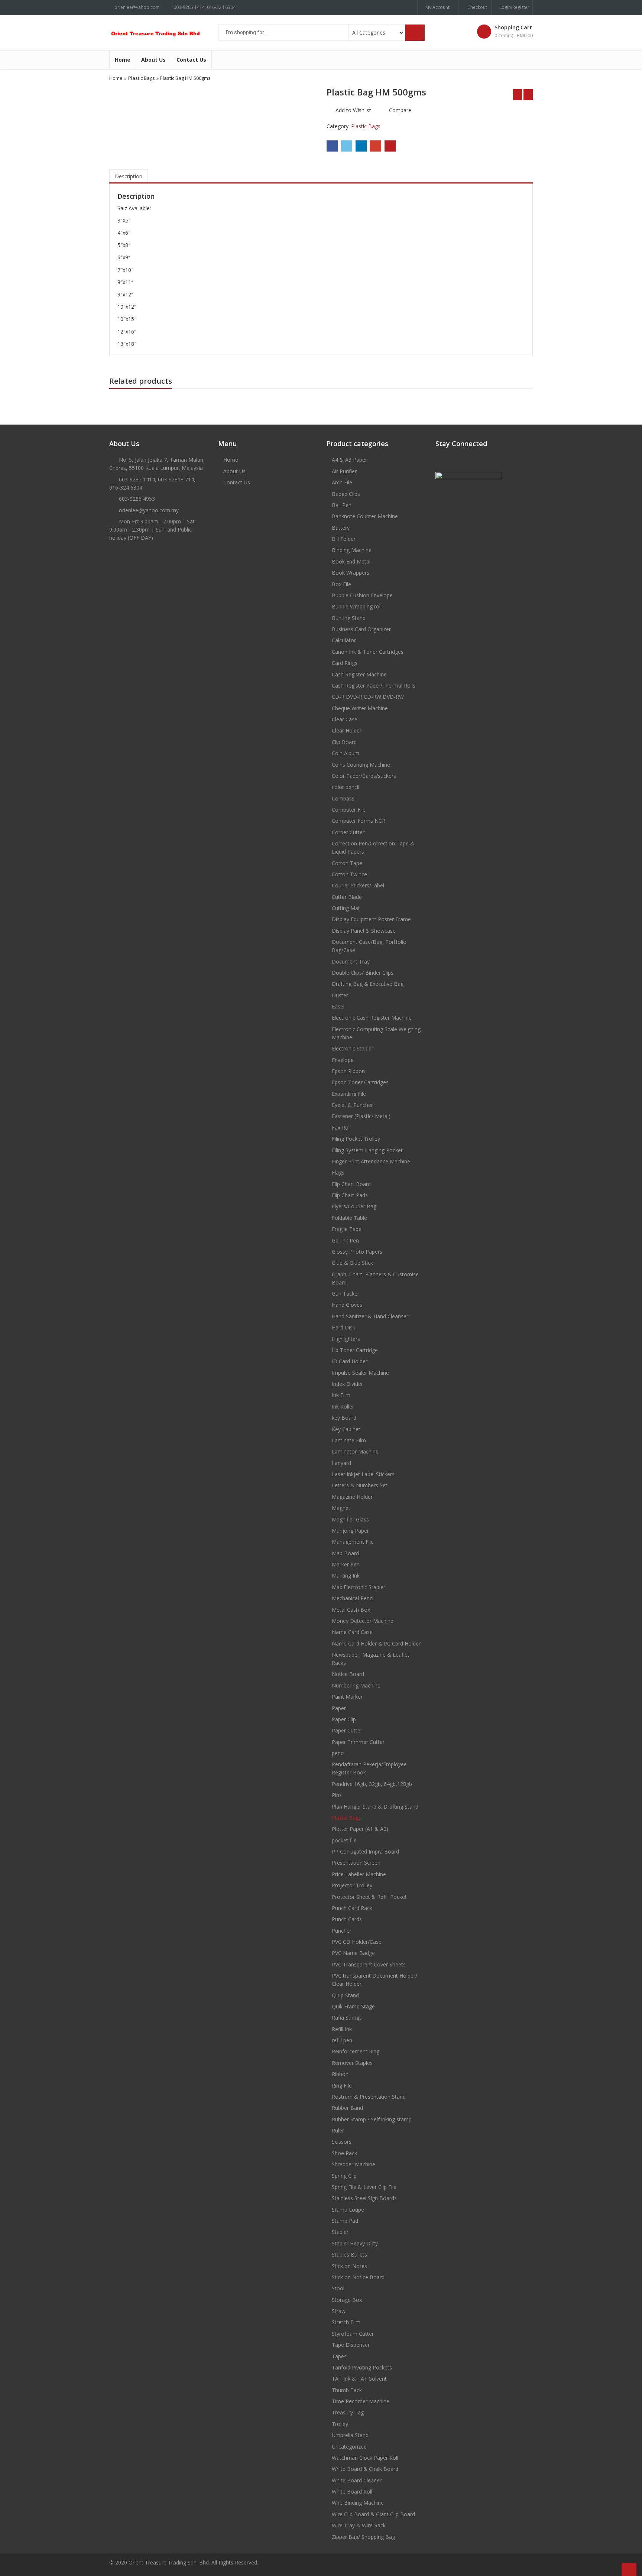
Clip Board (344, 742)
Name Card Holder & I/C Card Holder (376, 1643)
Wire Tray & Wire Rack (359, 2525)
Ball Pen (342, 505)
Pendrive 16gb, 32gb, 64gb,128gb (372, 1784)
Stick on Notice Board (358, 2277)
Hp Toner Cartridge (355, 1350)
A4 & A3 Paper (349, 460)
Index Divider (347, 1384)
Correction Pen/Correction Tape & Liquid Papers (373, 847)
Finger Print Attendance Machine (371, 1161)
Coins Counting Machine (361, 765)
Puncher (342, 1931)
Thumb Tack (347, 2390)
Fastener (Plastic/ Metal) (361, 1116)
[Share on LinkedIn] (361, 146)
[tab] (129, 176)
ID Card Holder (350, 1361)
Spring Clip (344, 2176)
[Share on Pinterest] (390, 146)
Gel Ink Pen (345, 1240)
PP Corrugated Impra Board (365, 1851)
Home (123, 60)
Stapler (340, 2232)
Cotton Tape (347, 863)
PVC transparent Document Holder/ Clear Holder (374, 1980)
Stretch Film (346, 2322)
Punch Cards (347, 1919)
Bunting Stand (349, 618)
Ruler (338, 2130)
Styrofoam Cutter (353, 2334)
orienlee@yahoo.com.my (149, 510)
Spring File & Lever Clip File (364, 2187)
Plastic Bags (142, 78)
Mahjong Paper (350, 1531)
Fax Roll (341, 1128)
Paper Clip (344, 1719)
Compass (343, 798)
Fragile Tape (347, 1229)
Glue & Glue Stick (352, 1263)
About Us (153, 60)
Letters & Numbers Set (360, 1485)
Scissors (342, 2142)
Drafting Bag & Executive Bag (368, 984)
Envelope (343, 1060)
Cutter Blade (347, 897)
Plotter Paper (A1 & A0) (360, 1829)
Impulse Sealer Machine (360, 1373)
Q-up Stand (345, 1995)
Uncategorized (349, 2447)
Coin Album (346, 753)
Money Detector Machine (363, 1621)
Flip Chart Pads (350, 1195)
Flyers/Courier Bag (354, 1206)
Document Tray (351, 961)
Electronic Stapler (353, 1048)
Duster (340, 995)
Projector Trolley (352, 1885)
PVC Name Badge (353, 1953)
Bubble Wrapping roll (357, 606)
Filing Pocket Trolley (356, 1139)
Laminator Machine (355, 1451)
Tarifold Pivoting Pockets (362, 2367)
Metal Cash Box (351, 1610)
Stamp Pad (345, 2221)
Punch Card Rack (352, 1908)
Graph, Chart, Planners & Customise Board (375, 1278)
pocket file (344, 1840)
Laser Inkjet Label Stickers (363, 1474)
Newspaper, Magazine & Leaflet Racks (371, 1659)
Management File (353, 1542)
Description (129, 176)
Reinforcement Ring (356, 2051)
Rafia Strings (347, 2018)
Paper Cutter (347, 1730)
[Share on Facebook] (332, 146)
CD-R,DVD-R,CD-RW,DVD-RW (368, 697)
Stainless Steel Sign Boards (364, 2198)
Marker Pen (346, 1564)
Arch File (342, 482)
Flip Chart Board (351, 1184)
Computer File (349, 810)
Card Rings (345, 663)
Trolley (340, 2424)
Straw (339, 2311)
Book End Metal (351, 561)
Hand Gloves (347, 1305)
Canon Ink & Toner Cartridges (368, 652)
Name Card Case (352, 1632)
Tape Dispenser (351, 2345)
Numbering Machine (356, 1685)
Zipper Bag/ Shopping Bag (363, 2537)
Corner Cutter (348, 832)
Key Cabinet (346, 1429)
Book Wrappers (351, 573)
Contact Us (191, 60)
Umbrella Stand (350, 2435)
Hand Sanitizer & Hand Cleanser (370, 1316)
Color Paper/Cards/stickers (364, 776)
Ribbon (340, 2074)
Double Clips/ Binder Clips (363, 973)
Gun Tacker (346, 1294)
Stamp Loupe (348, 2210)
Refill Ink (342, 2029)
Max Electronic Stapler (359, 1587)
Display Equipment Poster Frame (371, 919)
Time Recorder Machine (361, 2401)
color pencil (346, 787)
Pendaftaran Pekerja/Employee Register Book (369, 1768)
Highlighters (346, 1339)
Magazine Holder (352, 1497)
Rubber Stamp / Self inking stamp (372, 2119)
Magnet (341, 1508)
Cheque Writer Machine (360, 708)
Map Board (345, 1553)
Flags (338, 1172)
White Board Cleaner (357, 2480)
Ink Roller (343, 1406)
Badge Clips (346, 494)
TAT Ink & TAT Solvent (359, 2379)
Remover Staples (352, 2063)
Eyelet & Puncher (352, 1105)
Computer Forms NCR (359, 821)
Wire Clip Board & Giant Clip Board (373, 2514)
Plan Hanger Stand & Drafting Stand (375, 1807)
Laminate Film (349, 1440)
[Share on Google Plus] (376, 146)
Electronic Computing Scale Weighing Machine (376, 1033)
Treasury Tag (348, 2412)
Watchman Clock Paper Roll (365, 2458)
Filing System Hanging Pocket (367, 1150)
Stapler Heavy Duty (355, 2243)
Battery (341, 528)
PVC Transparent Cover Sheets (369, 1964)
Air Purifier (344, 471)
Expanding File (349, 1094)
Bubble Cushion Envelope (362, 595)
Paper (339, 1708)
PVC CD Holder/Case (357, 1942)
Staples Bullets (349, 2255)
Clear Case (345, 719)
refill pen (342, 2040)
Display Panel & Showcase (364, 931)
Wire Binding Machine (358, 2503)
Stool (338, 2288)
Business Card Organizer (361, 629)
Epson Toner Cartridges (360, 1082)
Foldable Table (349, 1218)
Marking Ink (346, 1576)
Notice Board (348, 1674)
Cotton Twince (349, 874)
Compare (400, 110)
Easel (338, 1006)
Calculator (344, 640)
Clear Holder (347, 730)
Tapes (339, 2356)
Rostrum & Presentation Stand (369, 2097)
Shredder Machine (354, 2164)
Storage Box (347, 2300)
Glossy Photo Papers (357, 1252)
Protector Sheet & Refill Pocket (369, 1897)
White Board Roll (352, 2491)
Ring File (342, 2086)
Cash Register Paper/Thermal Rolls (374, 686)
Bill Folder (344, 539)
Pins (337, 1795)
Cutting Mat (346, 908)
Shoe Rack (344, 2153)
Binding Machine (352, 550)
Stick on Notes (349, 2266)
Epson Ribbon (348, 1071)
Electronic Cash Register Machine (372, 1018)
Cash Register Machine (359, 674)
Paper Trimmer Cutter (358, 1742)
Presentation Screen (356, 1863)
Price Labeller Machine (359, 1874)
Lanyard (341, 1463)
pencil (339, 1753)
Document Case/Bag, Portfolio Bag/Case (369, 946)
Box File (341, 584)
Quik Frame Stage (353, 2006)
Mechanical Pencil (353, 1598)
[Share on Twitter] (347, 146)
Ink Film (341, 1395)
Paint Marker (347, 1697)
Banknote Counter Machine (365, 516)
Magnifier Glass (350, 1519)
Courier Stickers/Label (358, 885)
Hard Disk (343, 1327)
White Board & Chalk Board (365, 2469)
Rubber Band (347, 2108)
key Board (344, 1418)
